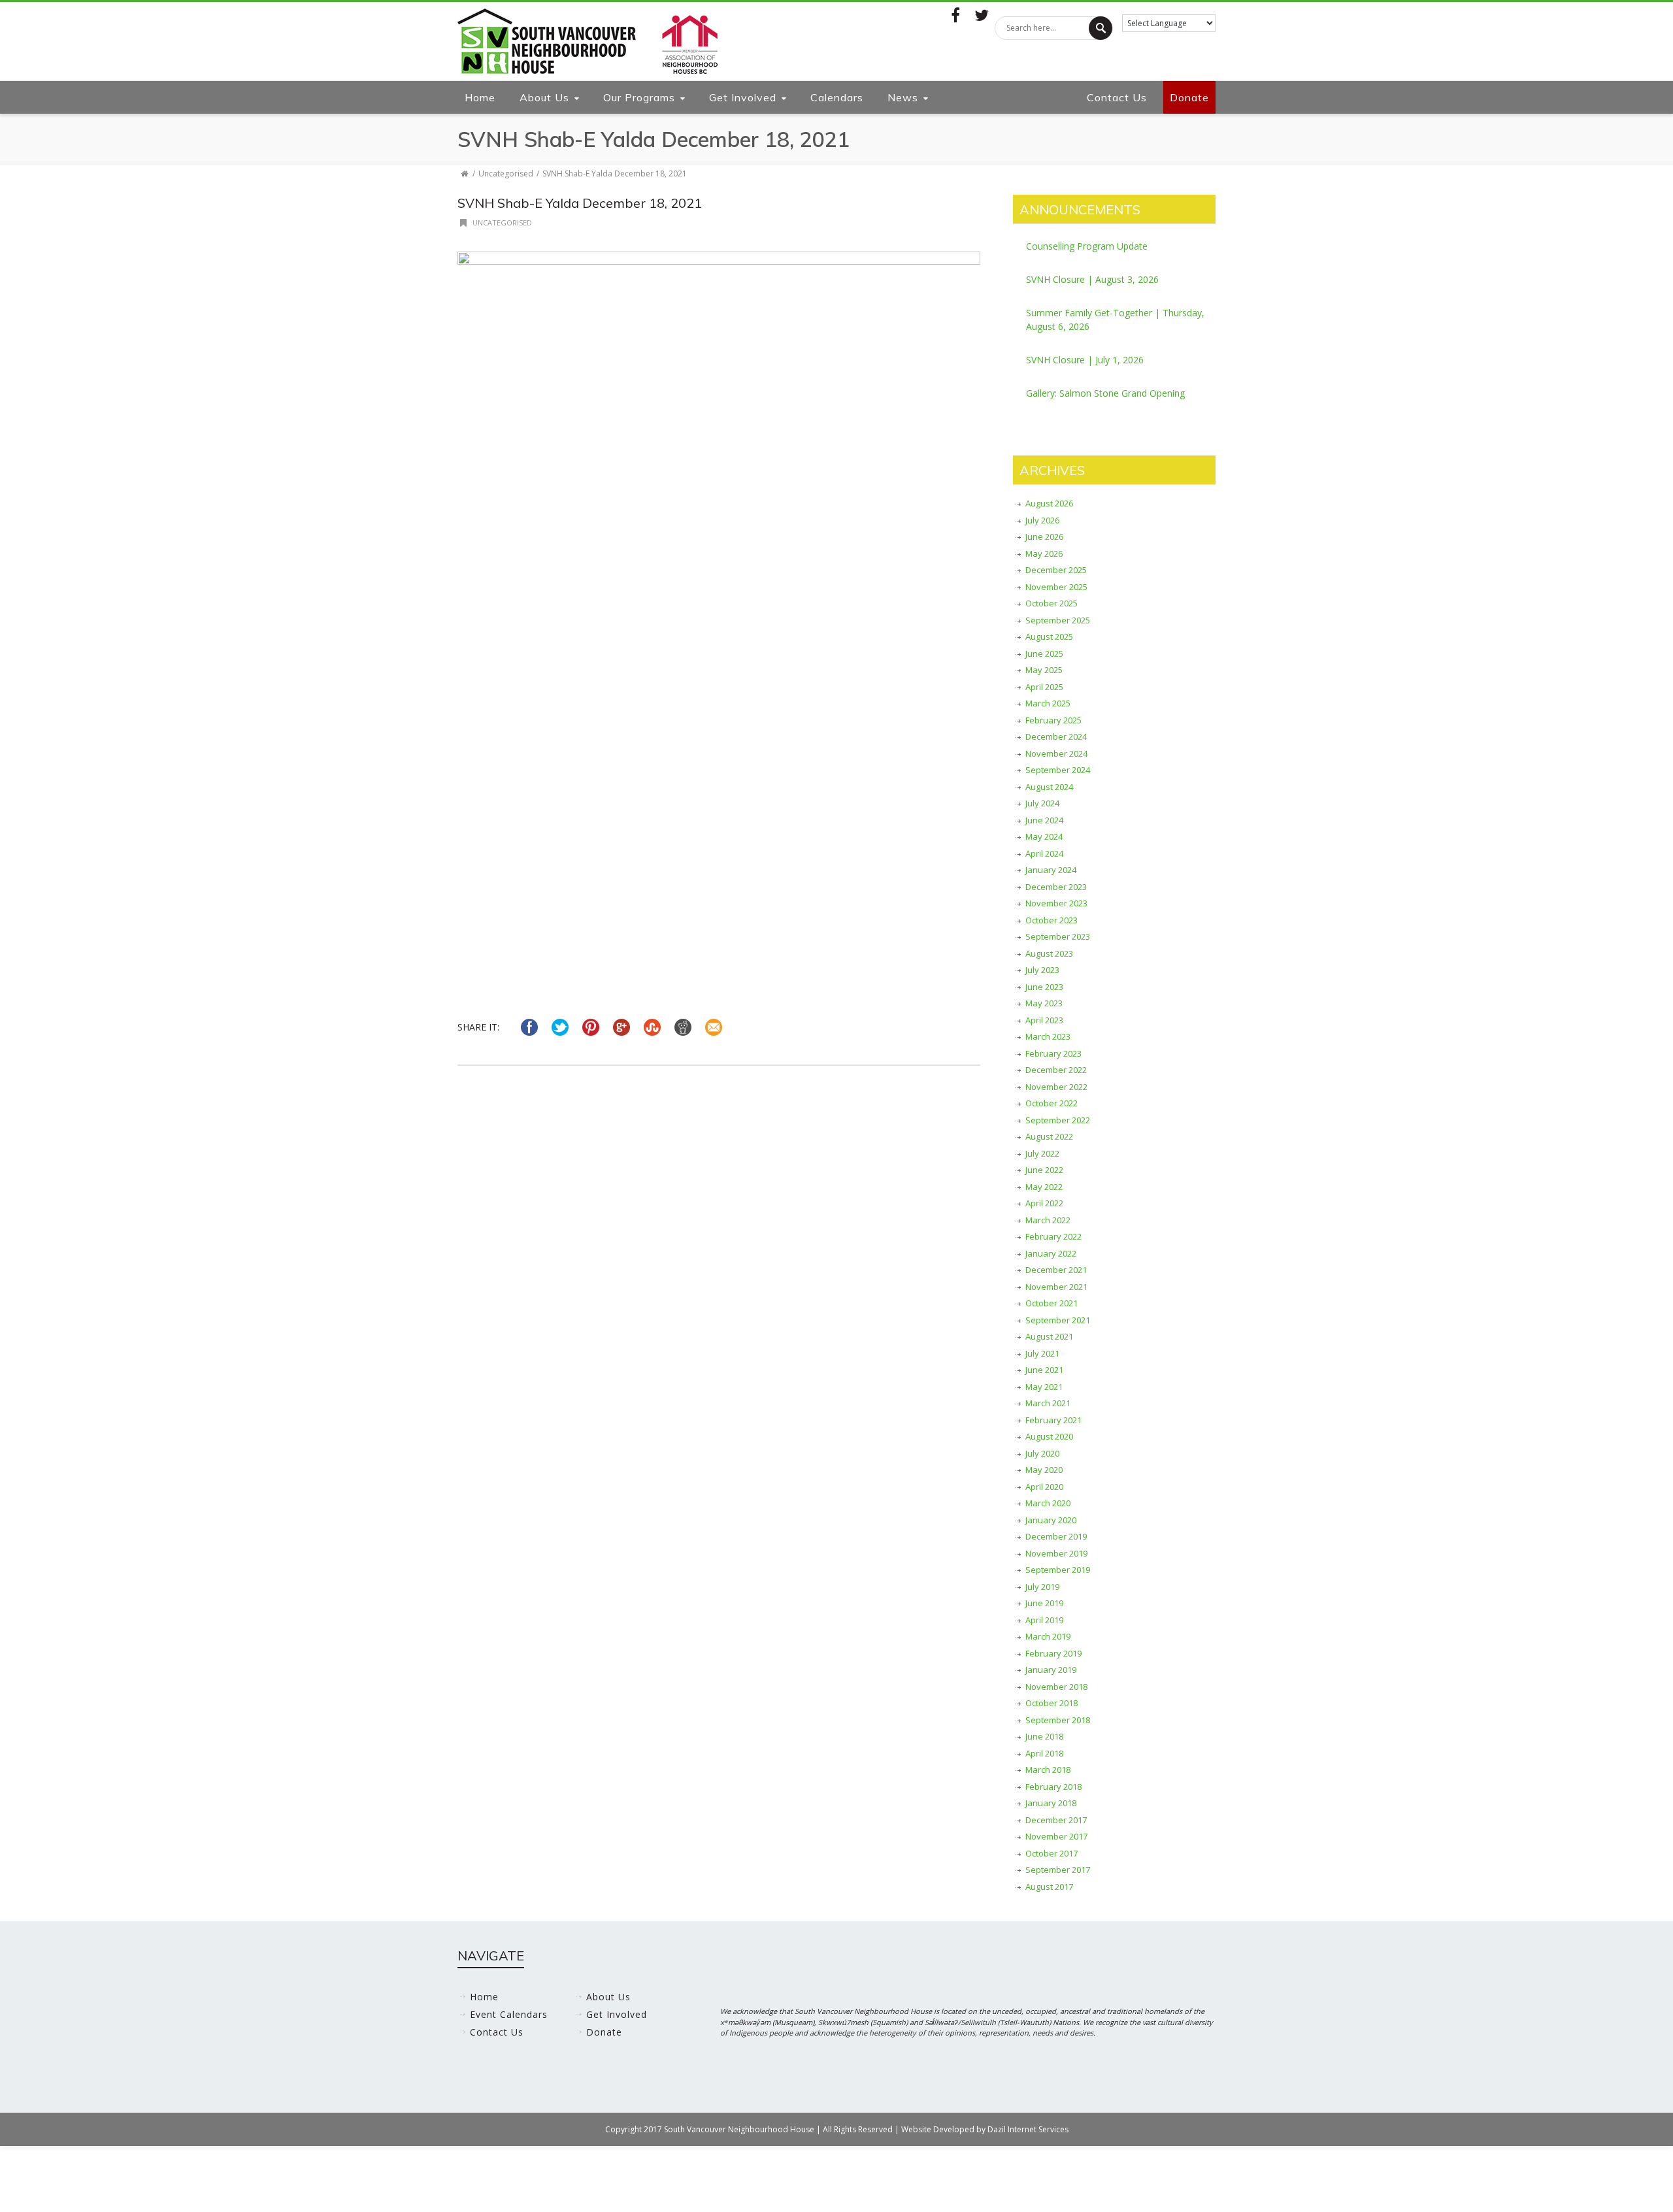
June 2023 (1044, 987)
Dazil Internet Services (1028, 2129)
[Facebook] (955, 15)
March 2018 (1048, 1770)
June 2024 (1044, 820)
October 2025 (1052, 603)
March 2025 (1048, 703)
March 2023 (1048, 1036)
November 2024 (1056, 753)
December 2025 (1056, 570)
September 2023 (1058, 936)
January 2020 (1051, 1520)
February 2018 (1053, 1787)
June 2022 (1044, 1170)
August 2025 (1049, 636)
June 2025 (1044, 653)
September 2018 (1058, 1720)
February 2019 (1053, 1653)
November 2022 (1056, 1087)
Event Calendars (509, 2014)
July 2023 (1042, 970)
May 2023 (1044, 1003)
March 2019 (1048, 1636)
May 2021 (1044, 1387)
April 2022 (1044, 1203)
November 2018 (1056, 1687)
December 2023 (1056, 887)
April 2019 (1044, 1620)
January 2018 (1051, 1803)
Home (480, 97)
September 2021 (1058, 1320)
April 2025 (1044, 687)
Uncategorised (506, 173)
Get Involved (743, 97)
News (903, 97)
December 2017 (1056, 1820)
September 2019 (1058, 1570)
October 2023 (1052, 920)
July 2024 (1042, 803)
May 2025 (1044, 670)
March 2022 (1048, 1220)
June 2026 (1044, 536)
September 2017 (1058, 1870)
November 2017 (1056, 1836)
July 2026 (1042, 520)
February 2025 (1053, 720)
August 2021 (1049, 1336)
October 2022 (1052, 1103)
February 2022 (1053, 1236)
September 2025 (1058, 620)
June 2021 (1044, 1370)
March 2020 (1048, 1503)
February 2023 (1053, 1053)
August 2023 (1049, 953)
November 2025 (1056, 587)
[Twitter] (982, 15)
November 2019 (1056, 1553)
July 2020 (1042, 1453)
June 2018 (1044, 1736)
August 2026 (1049, 503)
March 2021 (1048, 1403)
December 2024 (1056, 736)
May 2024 (1044, 836)
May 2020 (1044, 1470)
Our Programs (639, 97)
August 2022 (1049, 1136)
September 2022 (1058, 1120)
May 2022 (1044, 1187)
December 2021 (1056, 1270)
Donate (1189, 97)
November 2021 (1056, 1287)
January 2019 (1051, 1670)
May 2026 (1044, 553)
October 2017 (1052, 1853)
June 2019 (1044, 1603)
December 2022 (1056, 1070)
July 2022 (1042, 1153)
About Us (544, 97)
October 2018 (1052, 1703)
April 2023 (1044, 1020)
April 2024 (1044, 853)
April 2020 (1044, 1487)
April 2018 (1044, 1753)
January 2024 (1051, 870)
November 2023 (1056, 903)
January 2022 (1051, 1253)
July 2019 (1042, 1587)
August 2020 (1049, 1436)
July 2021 (1042, 1353)
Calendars (837, 97)
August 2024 (1049, 787)
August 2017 (1049, 1887)
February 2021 (1053, 1420)
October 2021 (1052, 1303)
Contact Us (1117, 97)
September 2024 (1058, 770)
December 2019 (1056, 1536)
